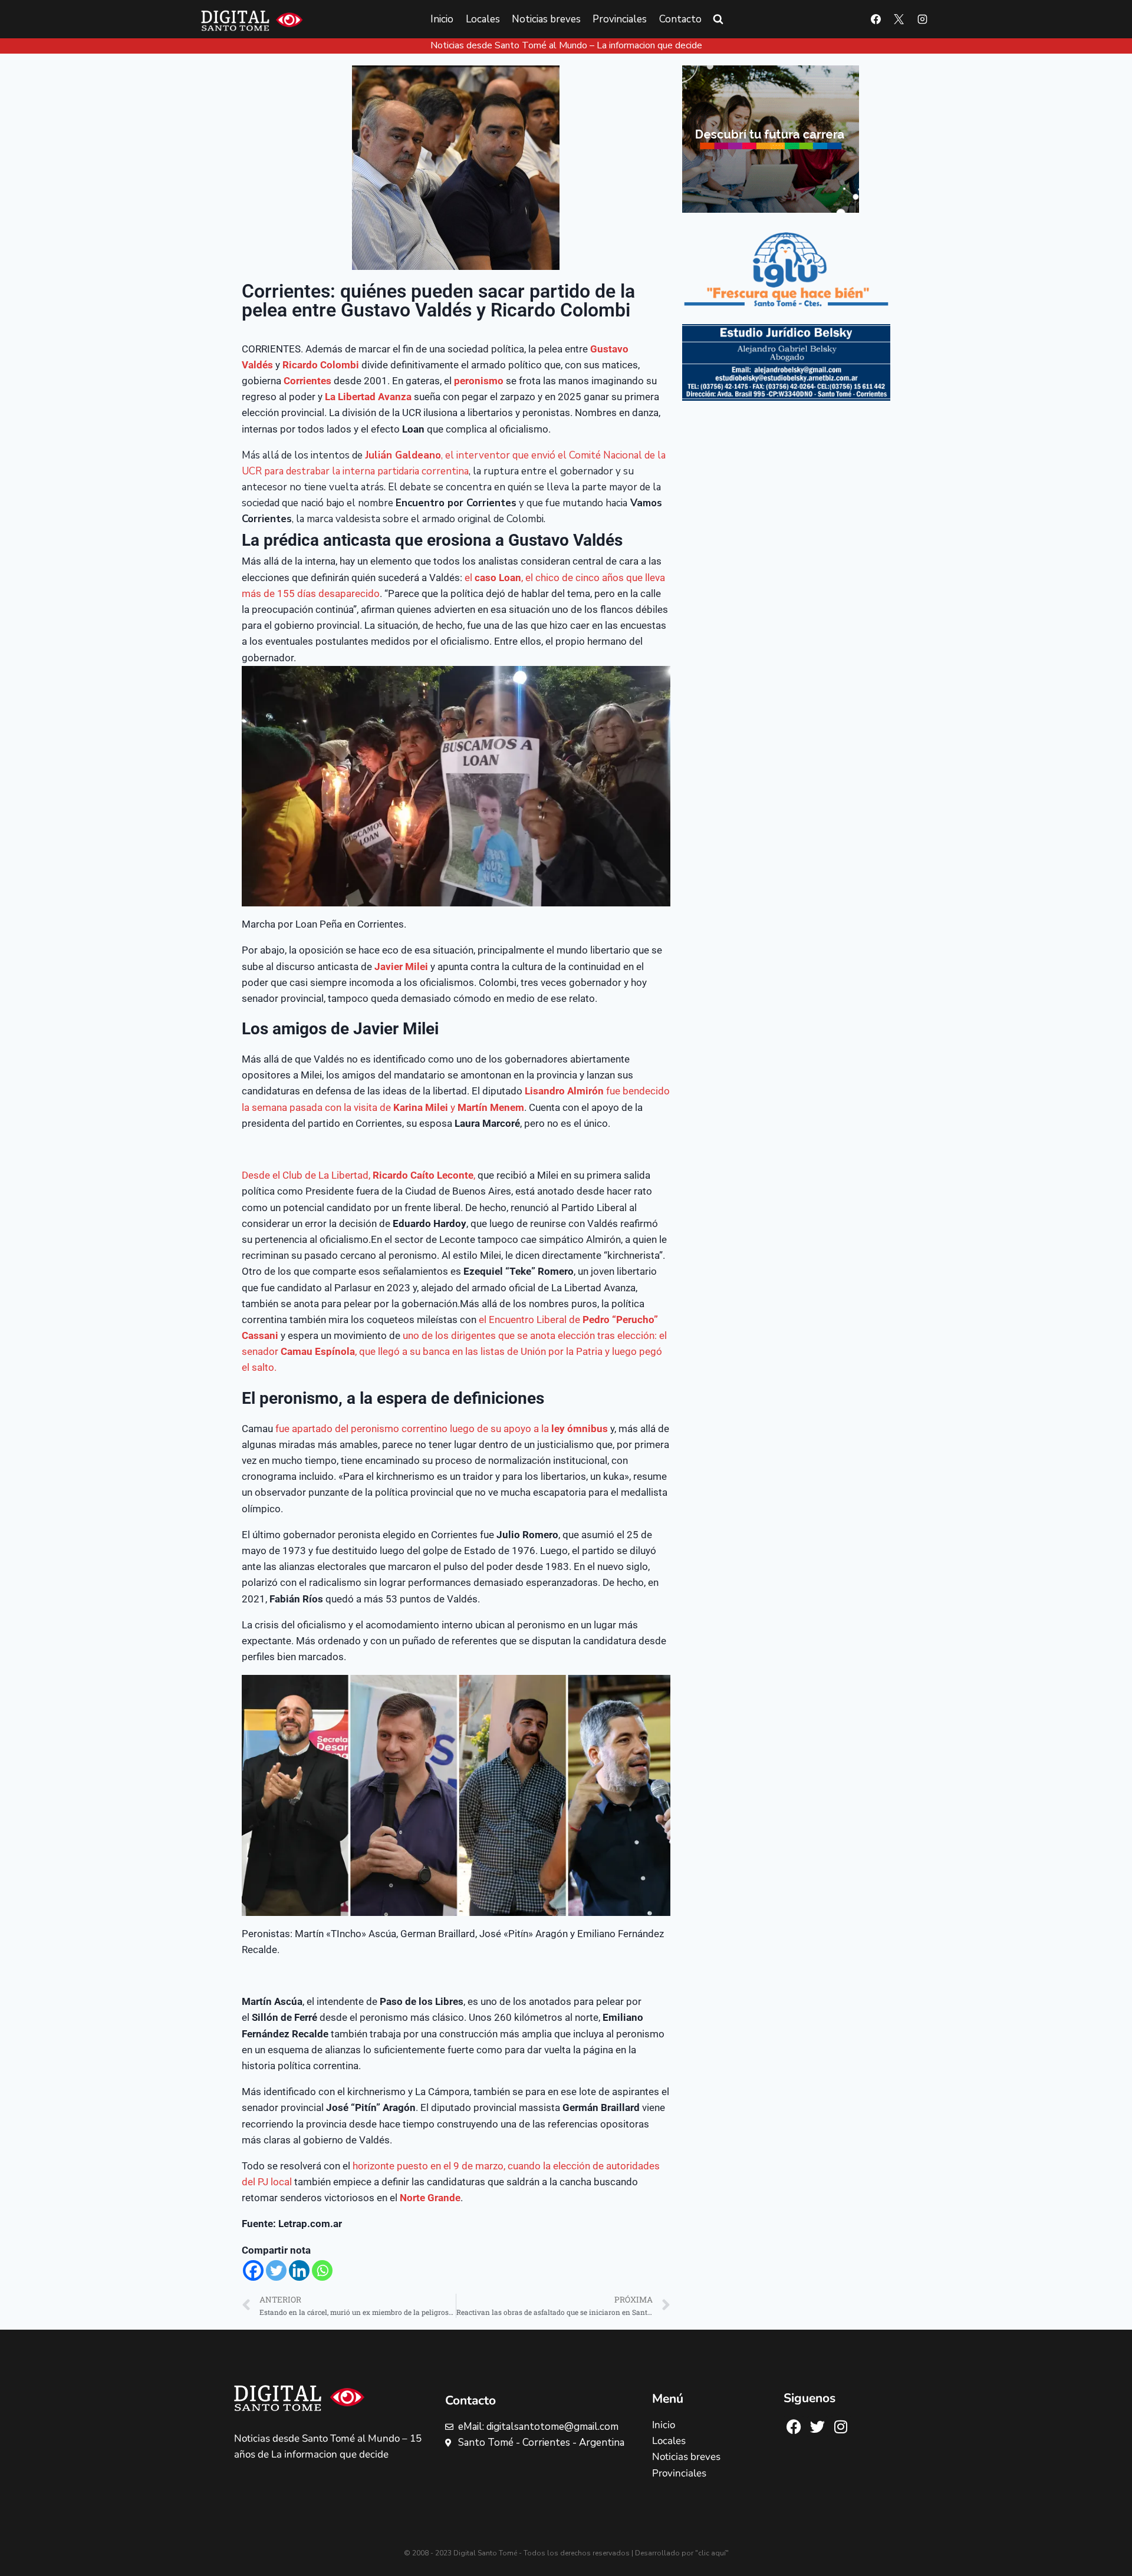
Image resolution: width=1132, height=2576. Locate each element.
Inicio (442, 19)
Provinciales (620, 19)
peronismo (479, 381)
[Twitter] (276, 2270)
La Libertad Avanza (368, 397)
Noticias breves (546, 19)
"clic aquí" (712, 2553)
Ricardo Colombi (321, 365)
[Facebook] (876, 19)
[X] (899, 19)
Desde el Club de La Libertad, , (358, 1175)
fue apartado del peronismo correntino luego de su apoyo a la (442, 1429)
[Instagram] (922, 19)
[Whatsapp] (322, 2270)
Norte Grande (430, 2198)
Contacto (680, 19)
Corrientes (307, 381)
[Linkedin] (299, 2270)
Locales (483, 19)
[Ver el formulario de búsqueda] (718, 19)
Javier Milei (401, 967)
